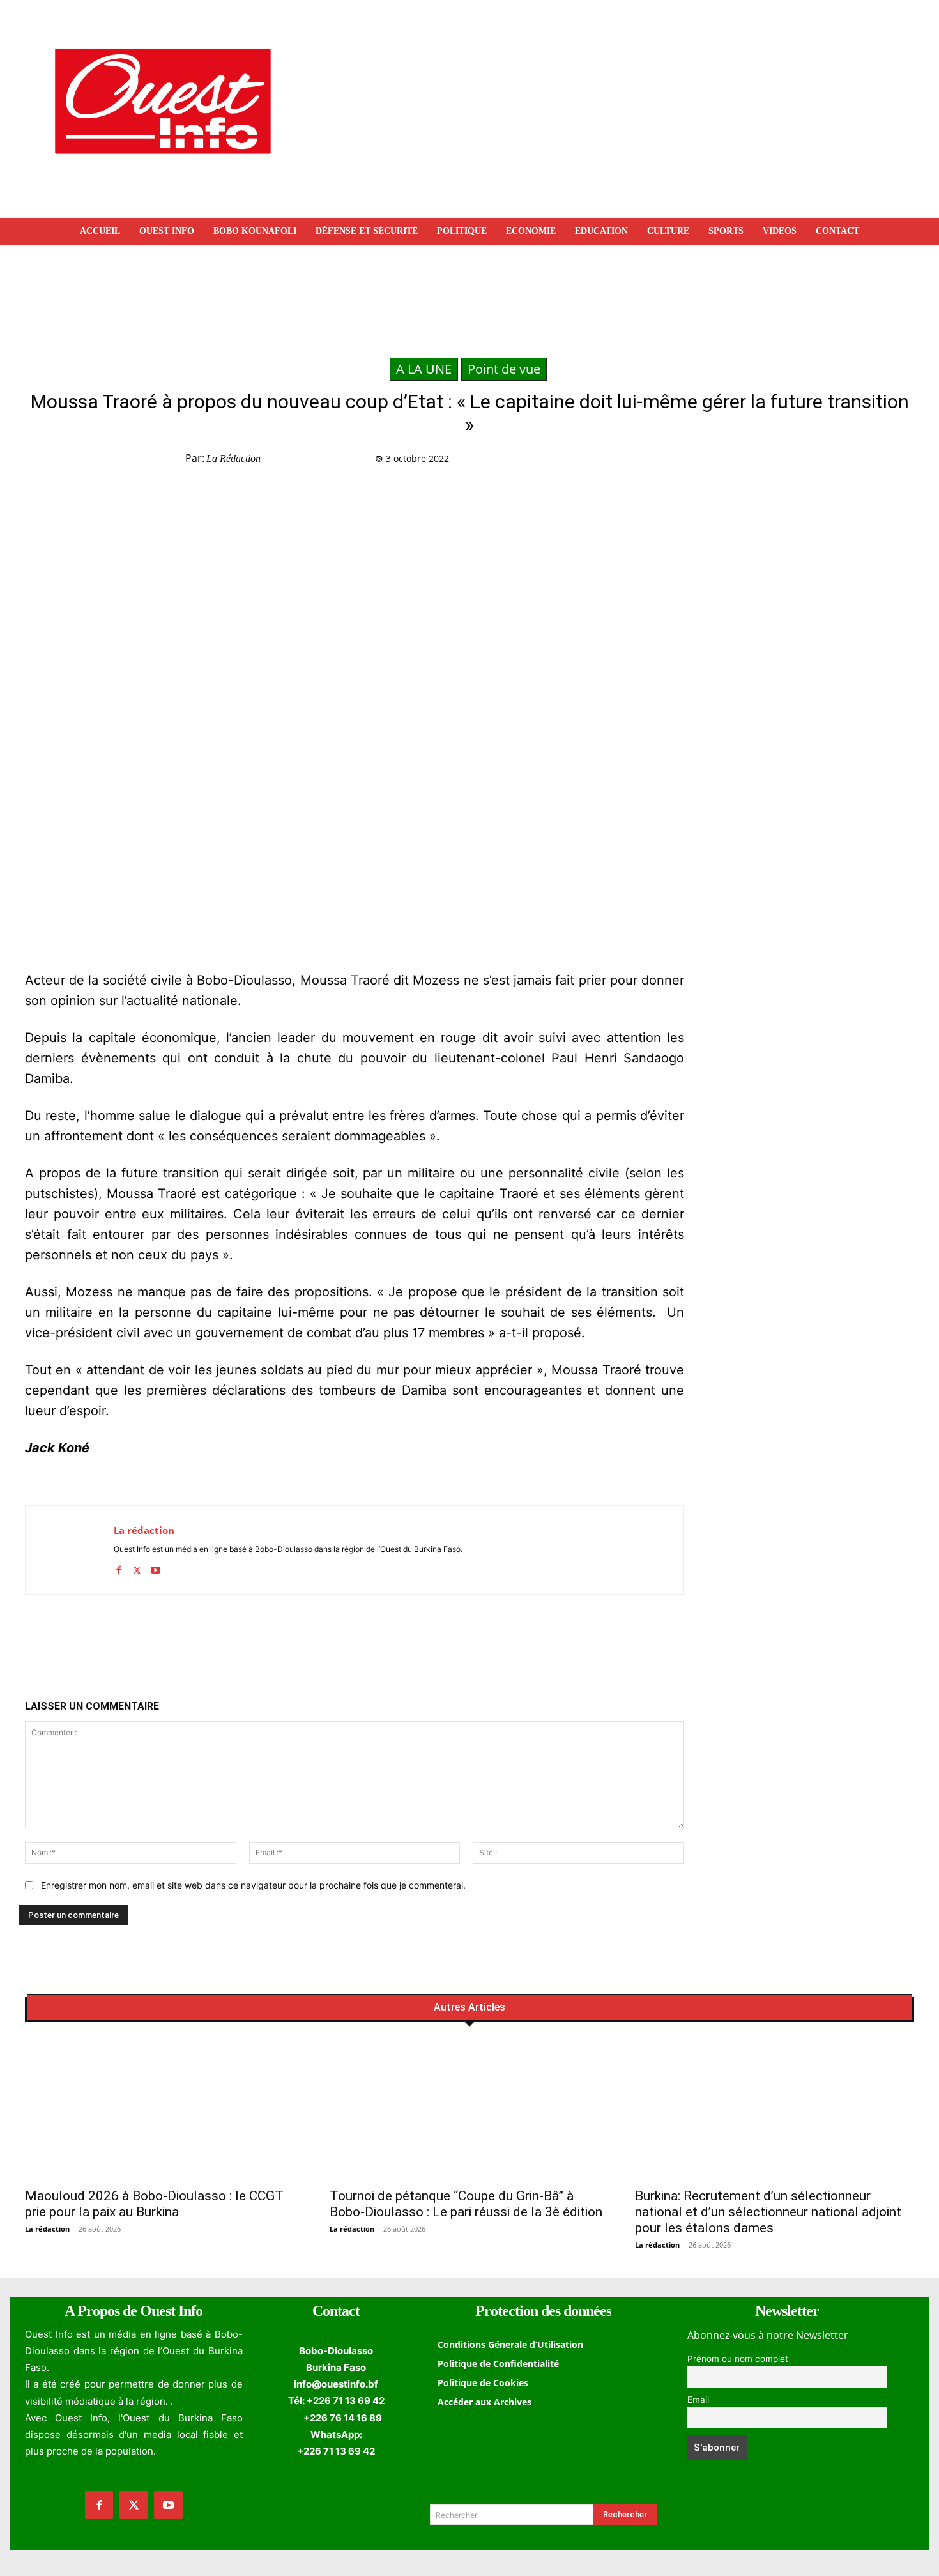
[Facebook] (660, 461)
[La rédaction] (70, 1550)
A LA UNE (424, 369)
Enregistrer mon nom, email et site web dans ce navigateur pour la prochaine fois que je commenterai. (253, 1885)
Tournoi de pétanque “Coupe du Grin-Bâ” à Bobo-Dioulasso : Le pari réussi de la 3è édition (466, 2204)
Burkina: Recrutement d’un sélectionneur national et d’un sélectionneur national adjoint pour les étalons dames (768, 2212)
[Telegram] (749, 461)
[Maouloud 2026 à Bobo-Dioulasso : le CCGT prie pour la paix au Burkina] (164, 2111)
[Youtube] (156, 1568)
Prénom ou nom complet (738, 2359)
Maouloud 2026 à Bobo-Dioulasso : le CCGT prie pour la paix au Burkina (154, 2204)
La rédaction (233, 458)
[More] (808, 461)
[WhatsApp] (719, 461)
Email (698, 2400)
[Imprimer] (778, 461)
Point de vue (504, 369)
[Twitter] (690, 461)
